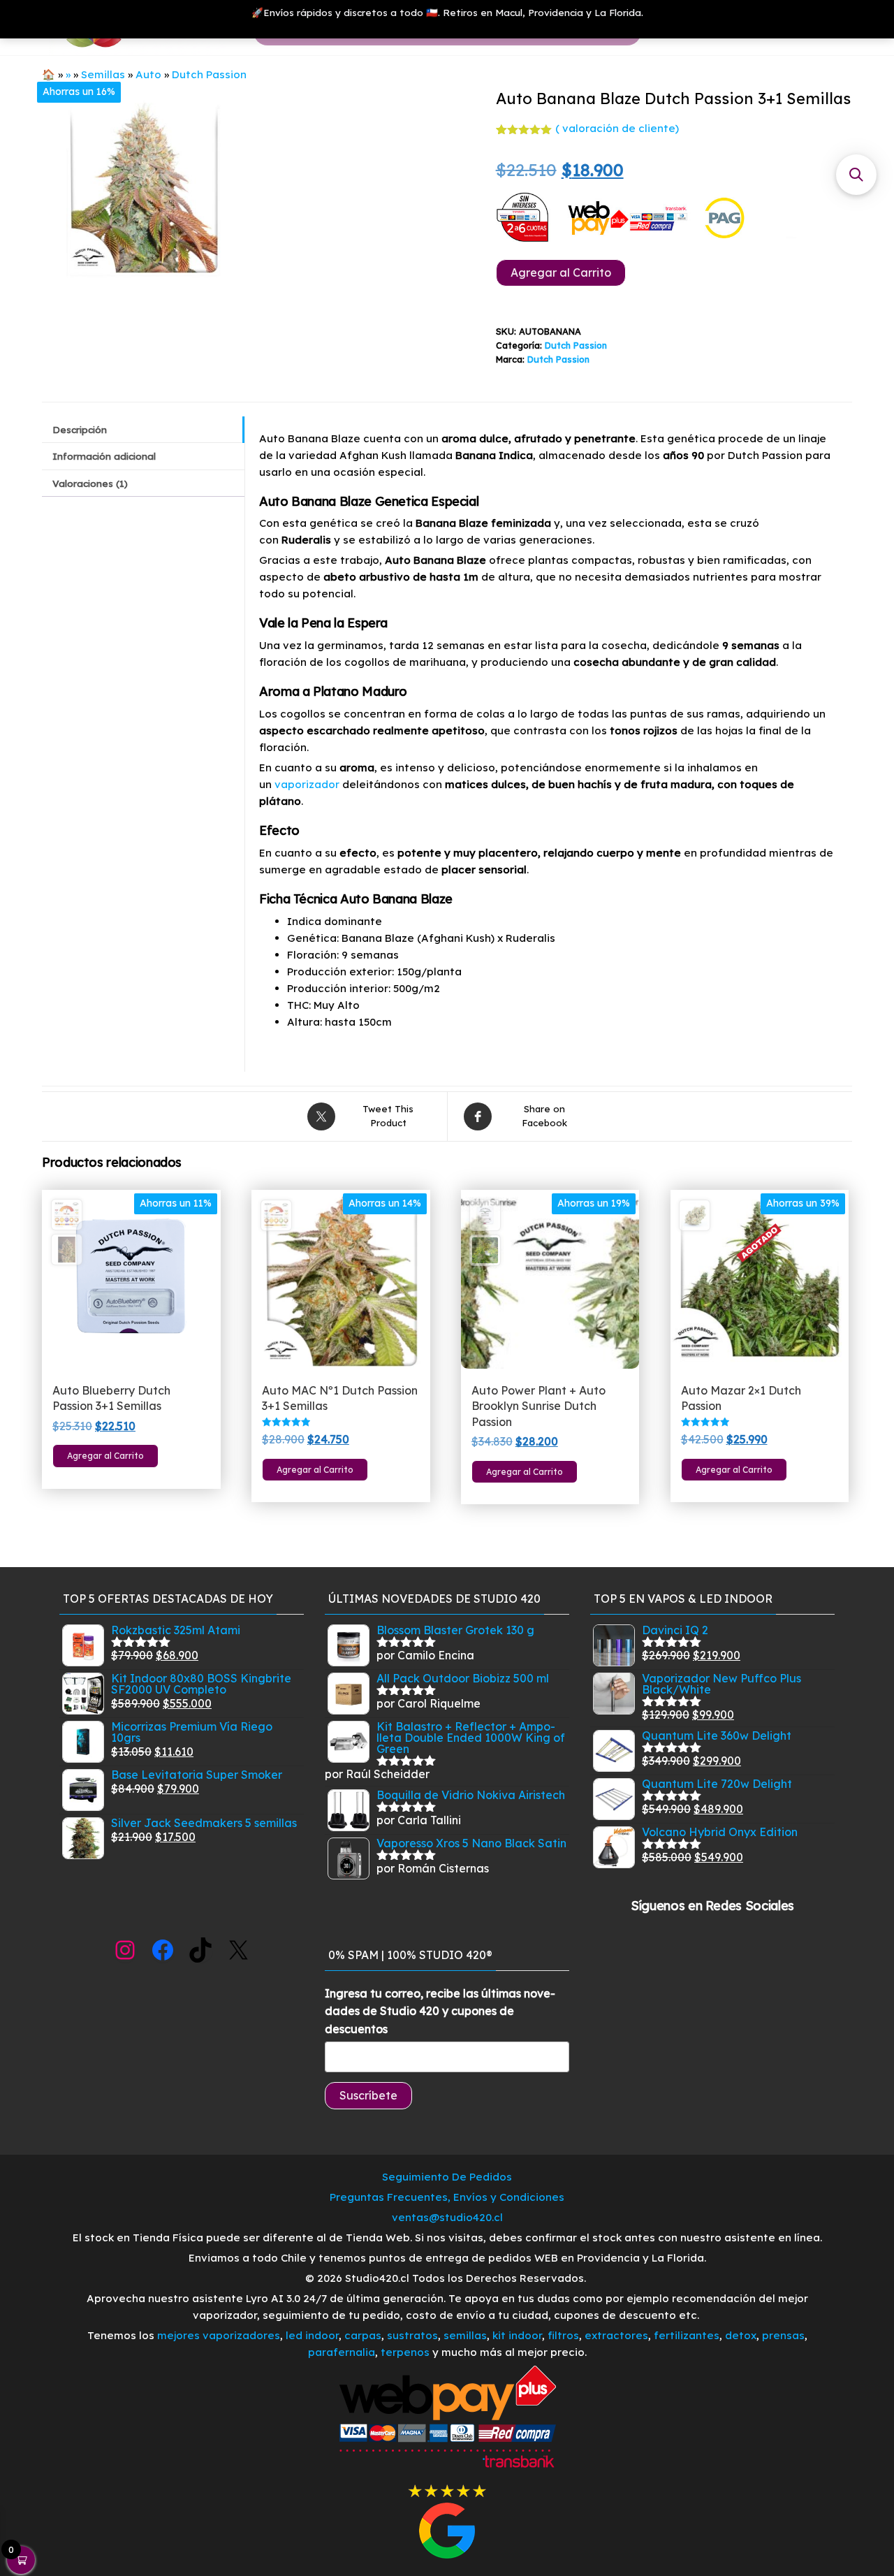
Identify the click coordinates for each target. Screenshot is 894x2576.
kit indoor (517, 2335)
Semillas (103, 74)
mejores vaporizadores (219, 2335)
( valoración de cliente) (617, 128)
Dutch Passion (209, 74)
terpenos (404, 2352)
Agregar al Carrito (561, 272)
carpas (363, 2335)
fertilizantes (687, 2335)
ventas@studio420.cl (447, 2217)
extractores (616, 2335)
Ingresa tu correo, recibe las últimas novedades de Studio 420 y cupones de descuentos (440, 2011)
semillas (465, 2335)
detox (741, 2335)
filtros (563, 2335)
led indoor (312, 2335)
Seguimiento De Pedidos (447, 2177)
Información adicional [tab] (104, 456)
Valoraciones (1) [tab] (90, 483)
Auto (148, 74)
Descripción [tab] (80, 429)
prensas (783, 2335)
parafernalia (342, 2352)
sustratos (412, 2335)
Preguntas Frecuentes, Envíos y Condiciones (447, 2197)
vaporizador (307, 784)
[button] (856, 175)
